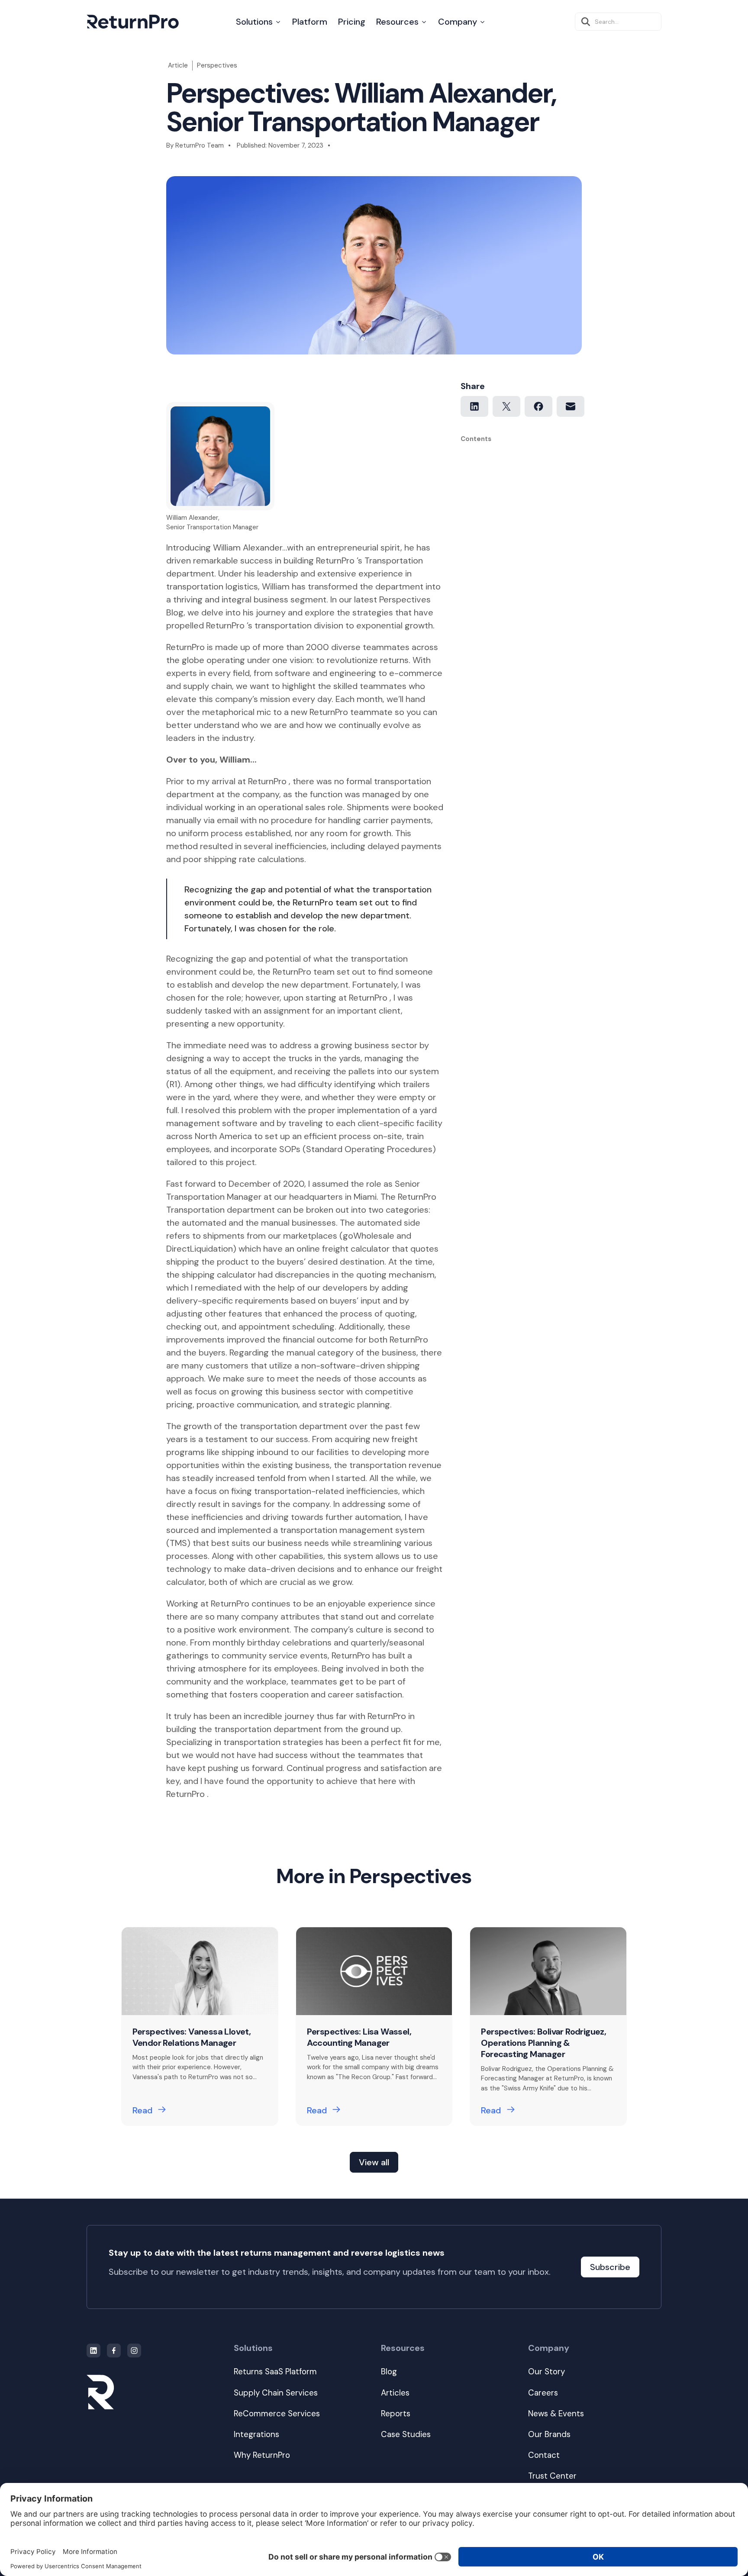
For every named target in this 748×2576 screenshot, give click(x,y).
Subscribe (610, 2267)
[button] (259, 22)
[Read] (200, 2026)
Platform (310, 22)
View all (374, 2162)
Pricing (352, 22)
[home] (133, 22)
